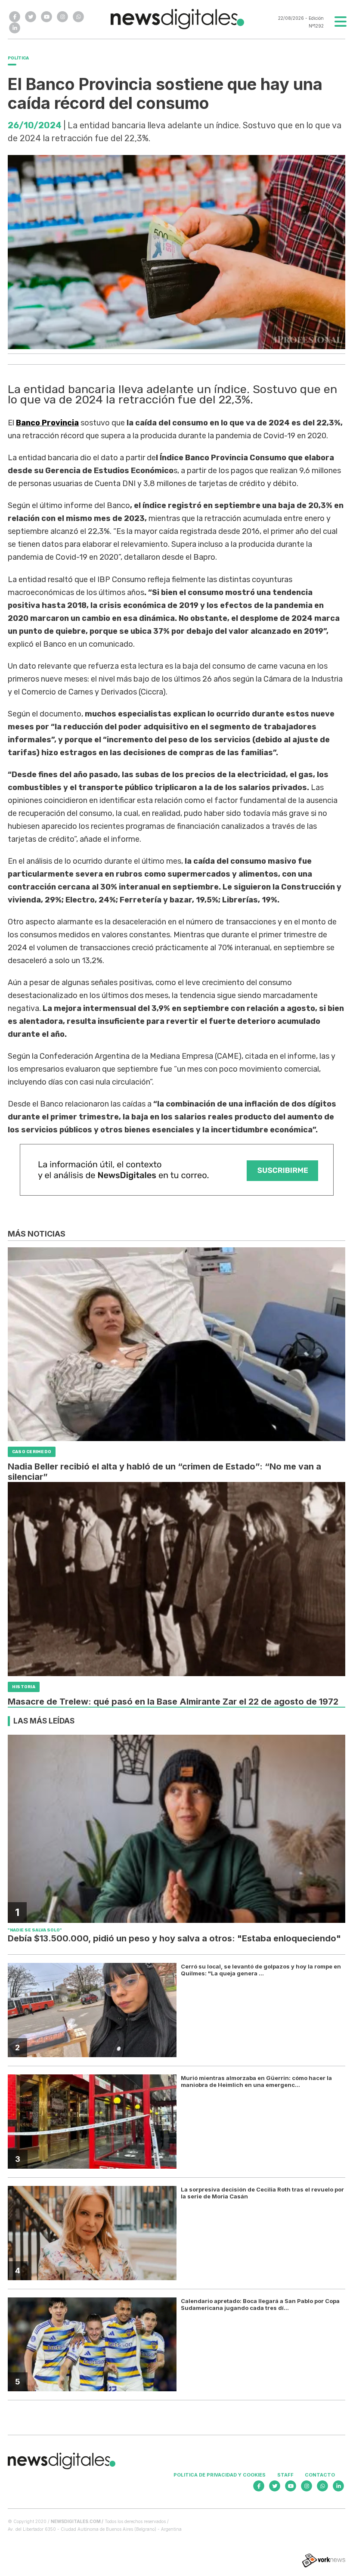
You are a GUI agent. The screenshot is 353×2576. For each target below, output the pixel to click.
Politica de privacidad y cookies (220, 2475)
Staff (285, 2475)
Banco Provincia (47, 423)
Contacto (320, 2475)
